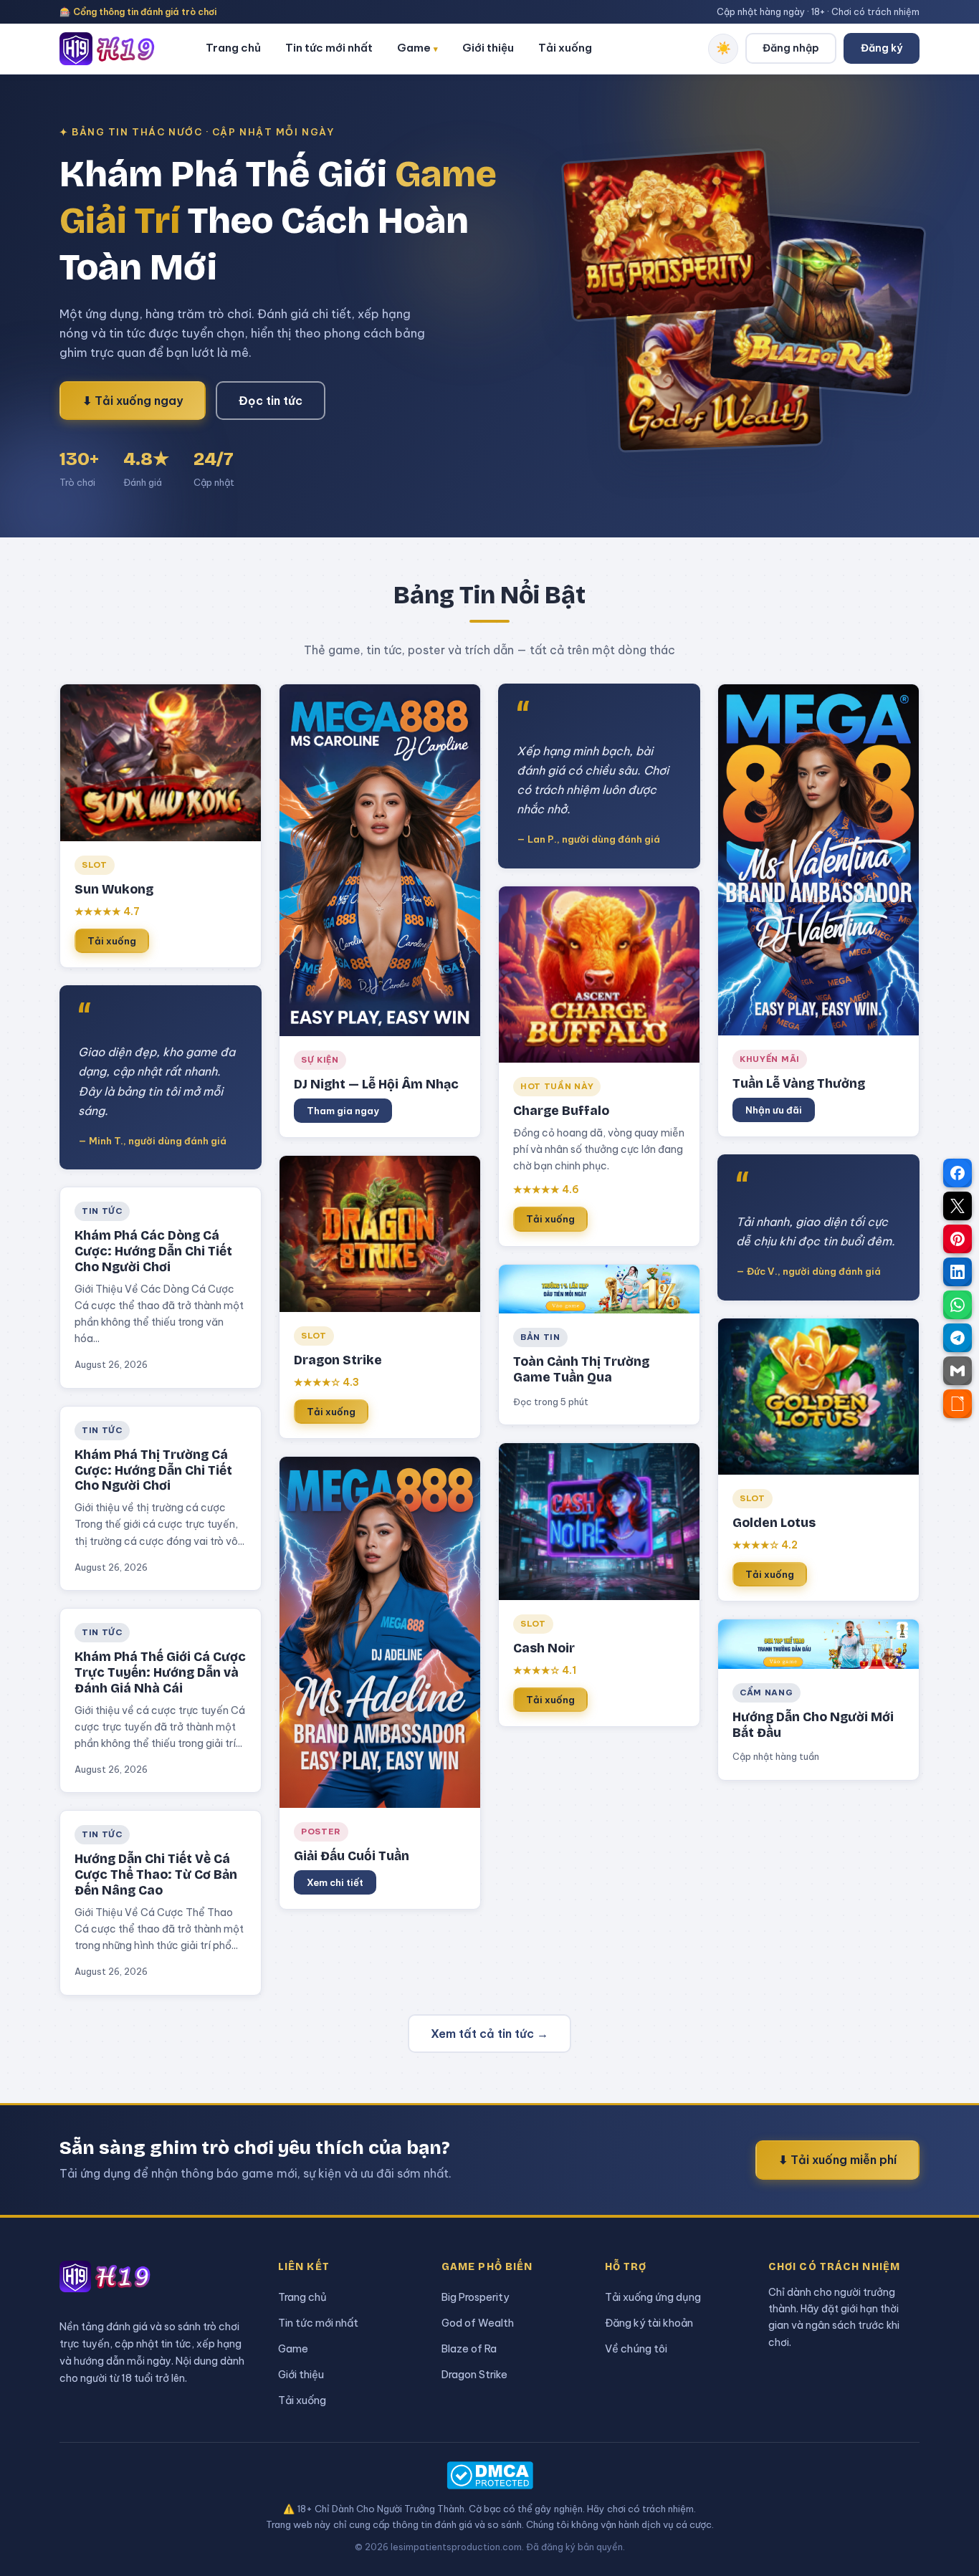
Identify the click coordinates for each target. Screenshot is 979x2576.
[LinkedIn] (957, 1272)
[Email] (957, 1371)
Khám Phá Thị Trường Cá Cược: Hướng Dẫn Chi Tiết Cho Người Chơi (153, 1471)
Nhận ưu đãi (774, 1110)
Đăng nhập (791, 48)
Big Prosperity (475, 2297)
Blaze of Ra (469, 2348)
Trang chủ (233, 48)
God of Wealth (478, 2323)
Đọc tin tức (271, 401)
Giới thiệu (488, 48)
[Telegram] (957, 1338)
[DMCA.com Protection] (489, 2475)
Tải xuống (565, 48)
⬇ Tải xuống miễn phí (837, 2160)
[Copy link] (957, 1404)
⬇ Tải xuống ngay (133, 401)
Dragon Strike (474, 2374)
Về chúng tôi (636, 2348)
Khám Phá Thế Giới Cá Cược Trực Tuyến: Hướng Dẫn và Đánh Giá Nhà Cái (160, 1673)
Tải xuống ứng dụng (653, 2297)
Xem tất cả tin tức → (489, 2034)
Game (417, 48)
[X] (957, 1206)
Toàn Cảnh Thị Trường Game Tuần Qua (581, 1370)
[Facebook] (957, 1173)
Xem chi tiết (335, 1882)
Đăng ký (882, 48)
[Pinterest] (957, 1239)
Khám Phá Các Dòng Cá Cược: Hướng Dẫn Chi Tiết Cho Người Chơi (153, 1251)
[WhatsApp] (957, 1305)
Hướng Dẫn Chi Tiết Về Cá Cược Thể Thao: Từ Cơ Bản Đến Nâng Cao (156, 1875)
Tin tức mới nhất (329, 48)
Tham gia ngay (343, 1111)
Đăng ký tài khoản (649, 2323)
